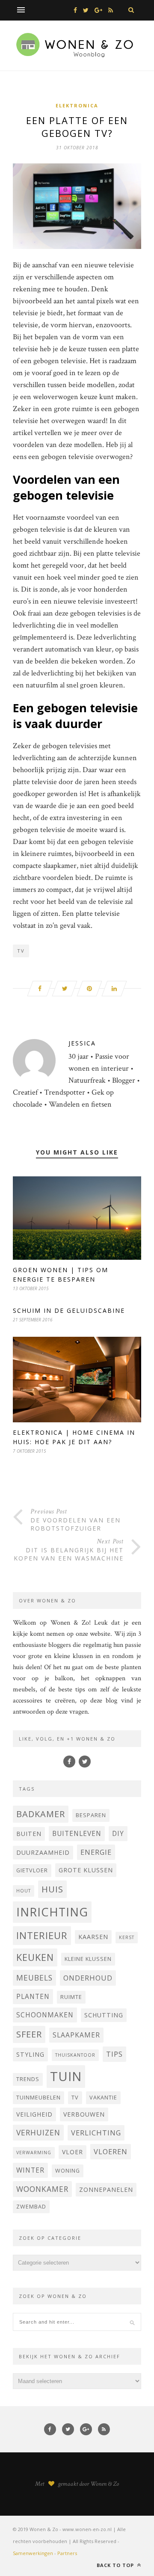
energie (96, 1852)
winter (30, 2170)
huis (52, 1889)
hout (24, 1891)
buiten (29, 1834)
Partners (67, 2553)
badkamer (41, 1814)
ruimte (71, 1997)
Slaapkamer (76, 2035)
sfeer (29, 2034)
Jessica (82, 1043)
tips (114, 2054)
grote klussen (86, 1870)
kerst (127, 1937)
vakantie (103, 2098)
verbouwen (84, 2114)
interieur (42, 1935)
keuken (35, 1957)
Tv (21, 951)
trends (28, 2079)
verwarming (34, 2153)
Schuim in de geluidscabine (69, 1310)
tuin (66, 2076)
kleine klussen (88, 1959)
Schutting (104, 2015)
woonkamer (42, 2189)
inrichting (52, 1912)
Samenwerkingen (33, 2553)
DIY (118, 1833)
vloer (73, 2152)
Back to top (116, 2565)
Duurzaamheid (43, 1852)
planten (33, 1996)
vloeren (111, 2151)
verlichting (96, 2133)
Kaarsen (93, 1937)
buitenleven (77, 1833)
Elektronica (77, 105)
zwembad (31, 2207)
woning (68, 2171)
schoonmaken (45, 2015)
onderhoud (88, 1978)
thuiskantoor (75, 2055)
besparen (91, 1815)
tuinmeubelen (38, 2098)
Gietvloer (32, 1870)
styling (30, 2054)
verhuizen (38, 2132)
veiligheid (34, 2114)
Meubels (34, 1978)
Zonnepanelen (106, 2190)
